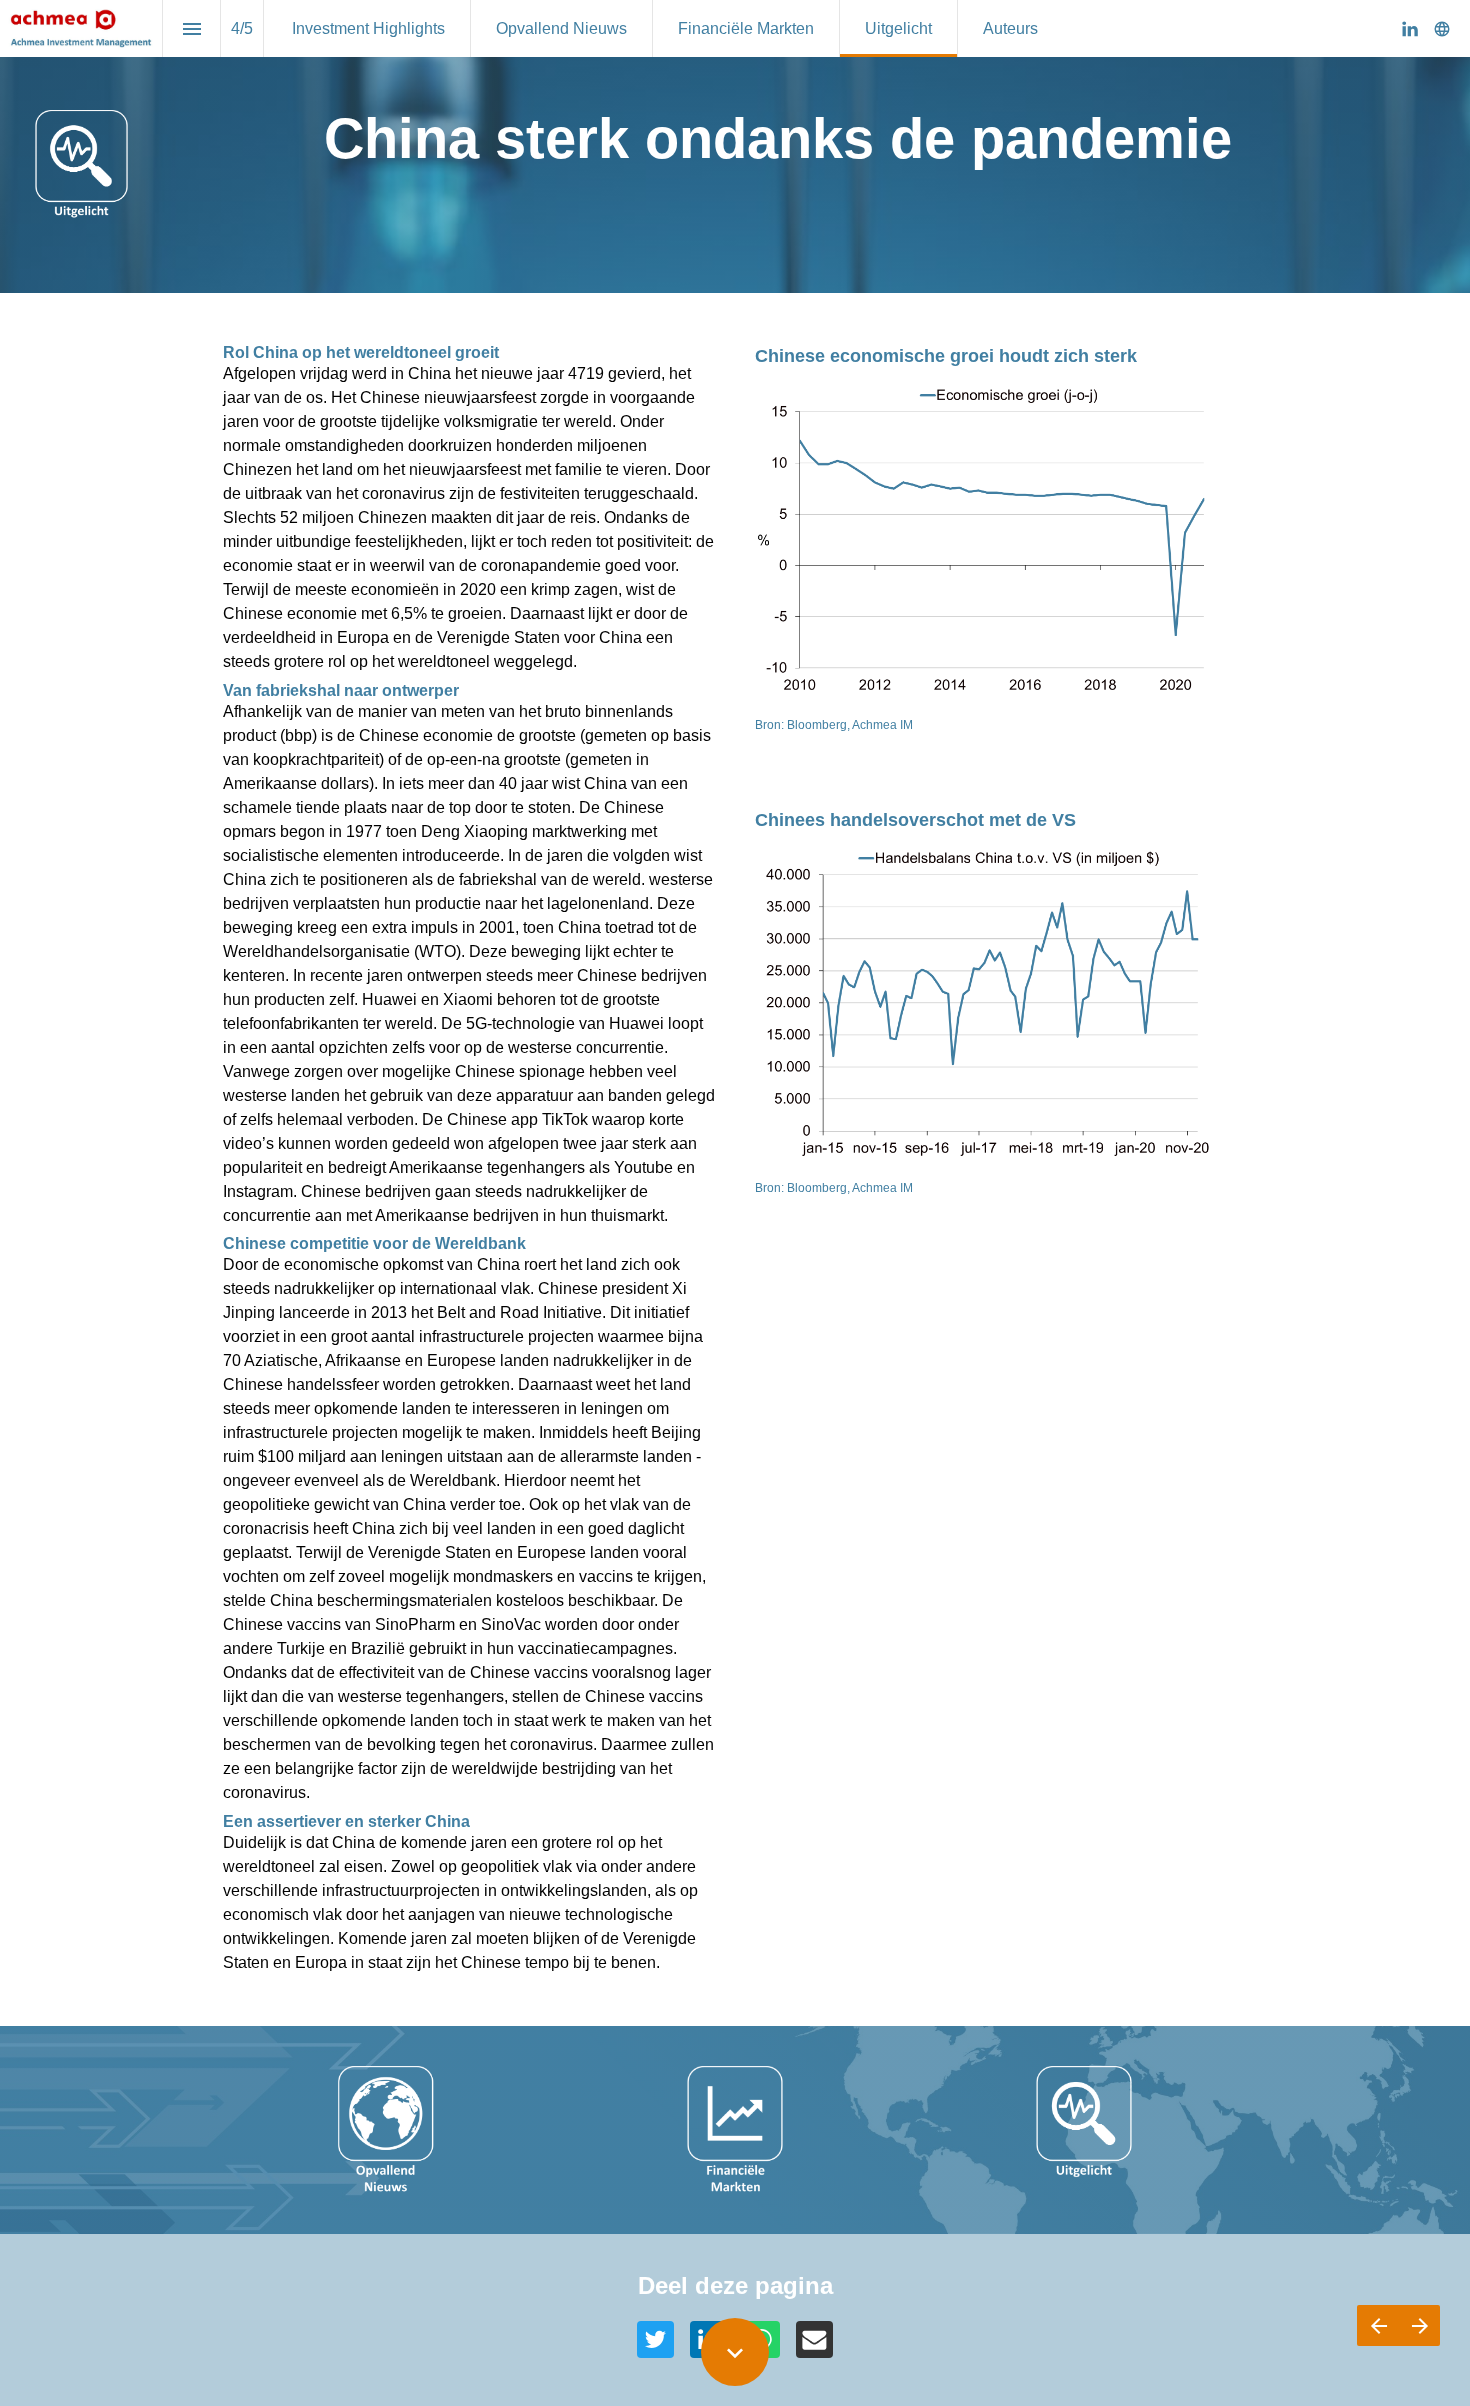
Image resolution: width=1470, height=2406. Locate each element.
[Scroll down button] (735, 2352)
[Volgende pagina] (1419, 2325)
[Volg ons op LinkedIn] (1410, 29)
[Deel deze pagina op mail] (814, 2339)
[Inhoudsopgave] (191, 28)
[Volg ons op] (1442, 29)
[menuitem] (368, 28)
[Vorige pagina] (1378, 2325)
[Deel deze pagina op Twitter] (655, 2339)
